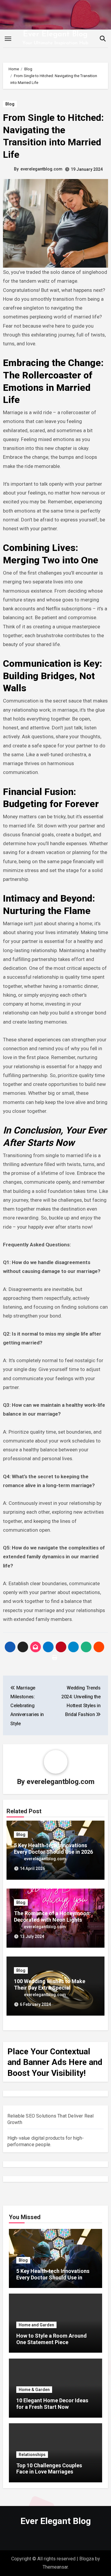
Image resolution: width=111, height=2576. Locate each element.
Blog (10, 104)
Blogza (87, 2559)
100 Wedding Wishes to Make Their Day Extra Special (50, 1984)
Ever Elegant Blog (55, 34)
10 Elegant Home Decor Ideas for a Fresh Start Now (52, 2404)
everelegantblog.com (41, 169)
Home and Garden (36, 2325)
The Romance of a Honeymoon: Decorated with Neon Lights (52, 1916)
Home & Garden (34, 2390)
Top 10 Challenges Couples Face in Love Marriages (49, 2469)
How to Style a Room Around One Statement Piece (52, 2339)
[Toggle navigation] (8, 39)
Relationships (32, 2455)
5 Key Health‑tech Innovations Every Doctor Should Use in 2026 (54, 1849)
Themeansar (55, 2567)
